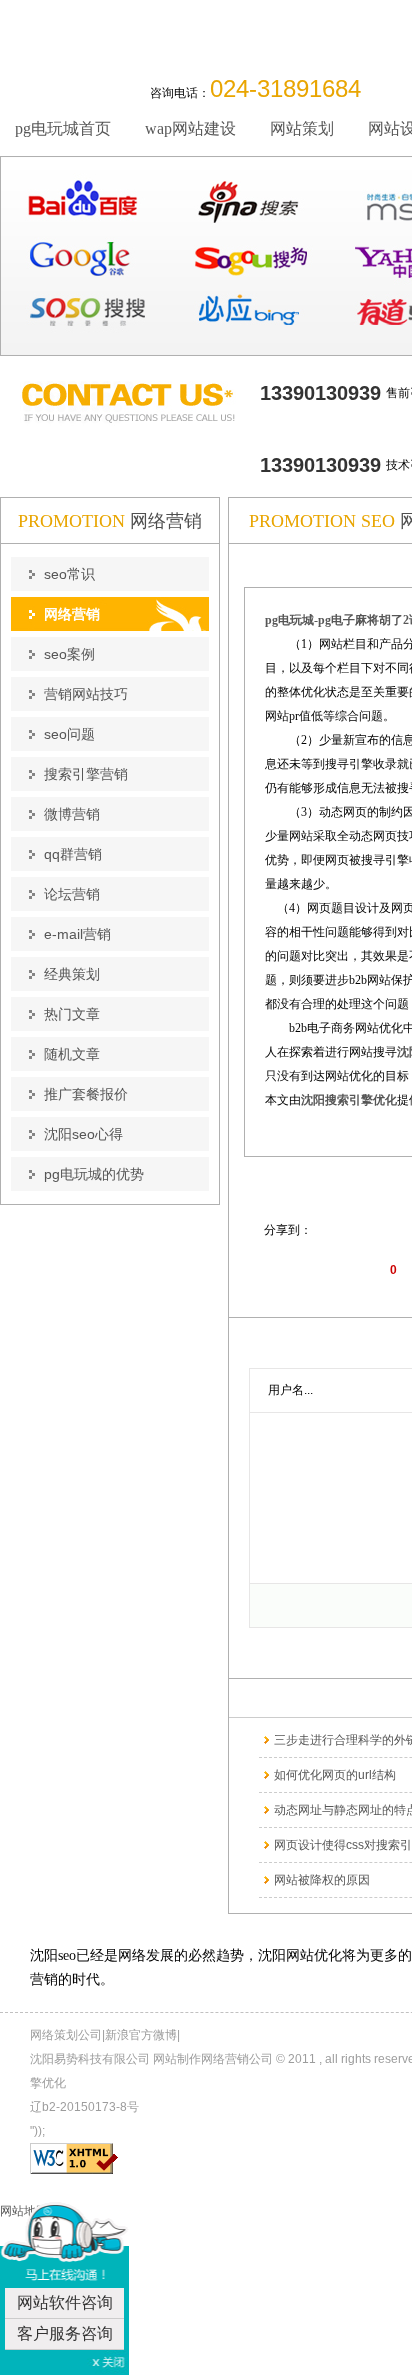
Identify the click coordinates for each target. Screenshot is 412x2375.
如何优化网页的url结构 (335, 1775)
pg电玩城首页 (63, 128)
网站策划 (302, 128)
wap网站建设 (190, 128)
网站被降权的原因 (322, 1880)
